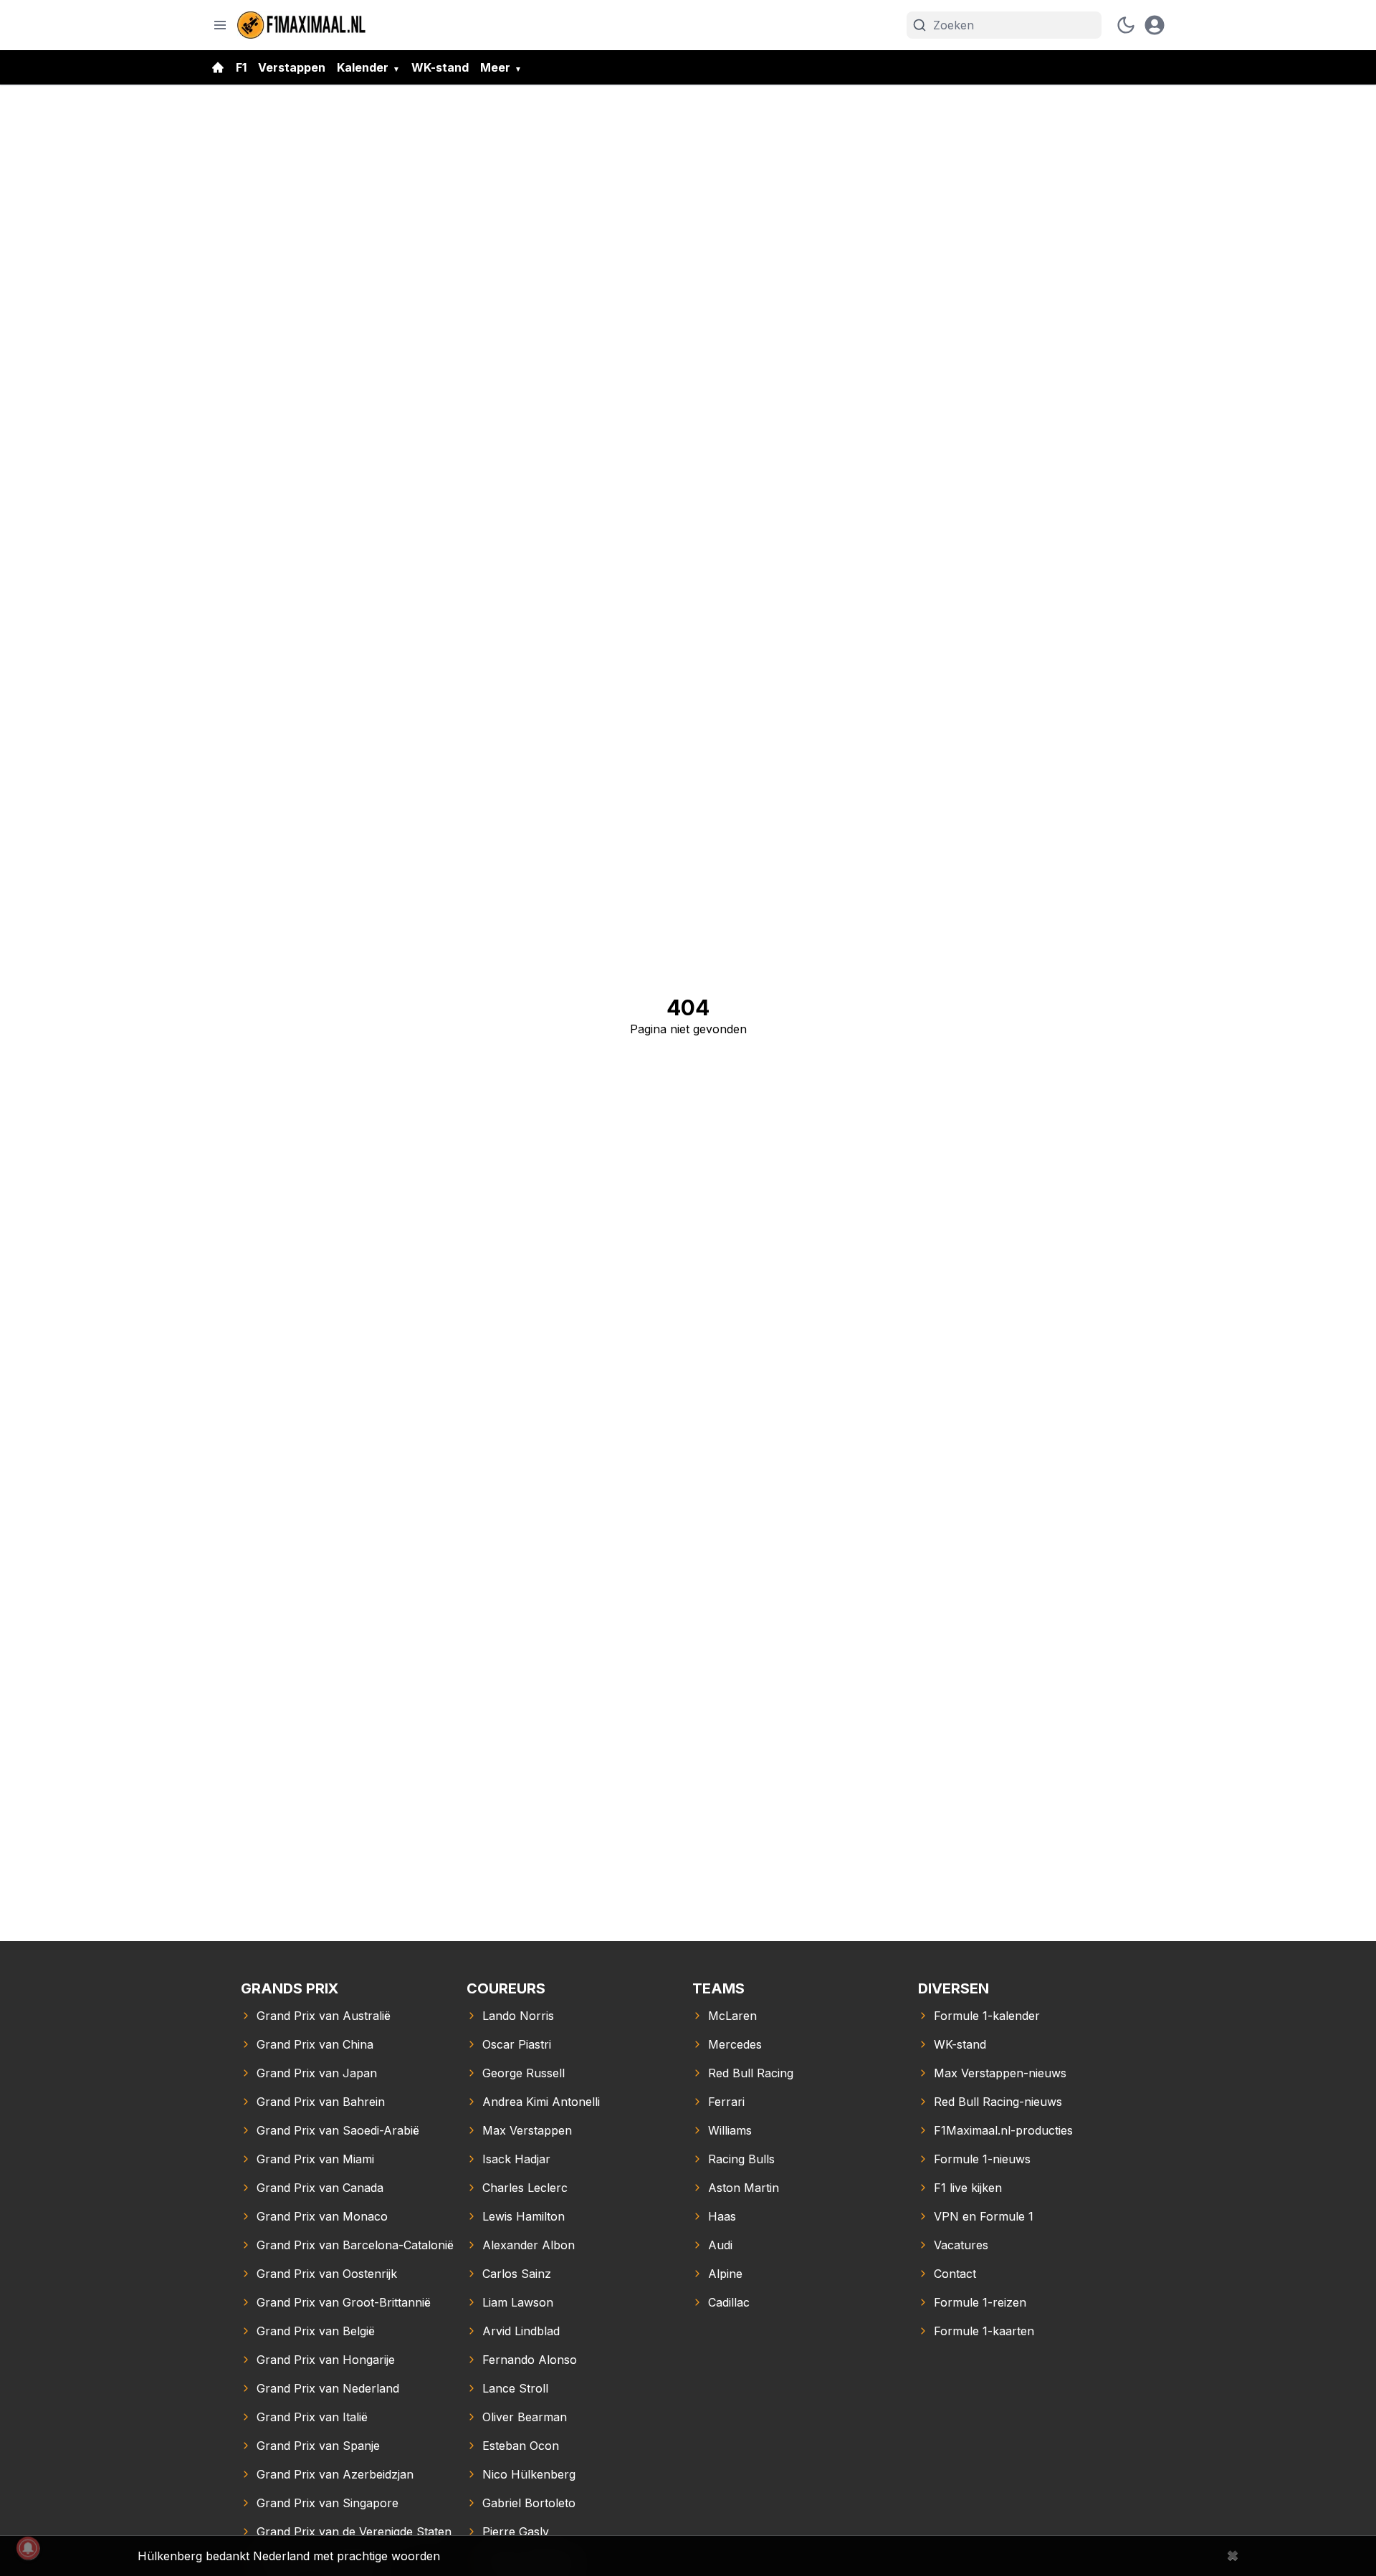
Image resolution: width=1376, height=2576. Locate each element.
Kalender (363, 67)
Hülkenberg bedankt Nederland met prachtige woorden (289, 2556)
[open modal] (1155, 25)
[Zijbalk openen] (220, 25)
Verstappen (292, 67)
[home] (218, 67)
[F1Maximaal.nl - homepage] (302, 25)
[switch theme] (1126, 25)
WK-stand (440, 67)
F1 (241, 67)
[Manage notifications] (28, 2548)
